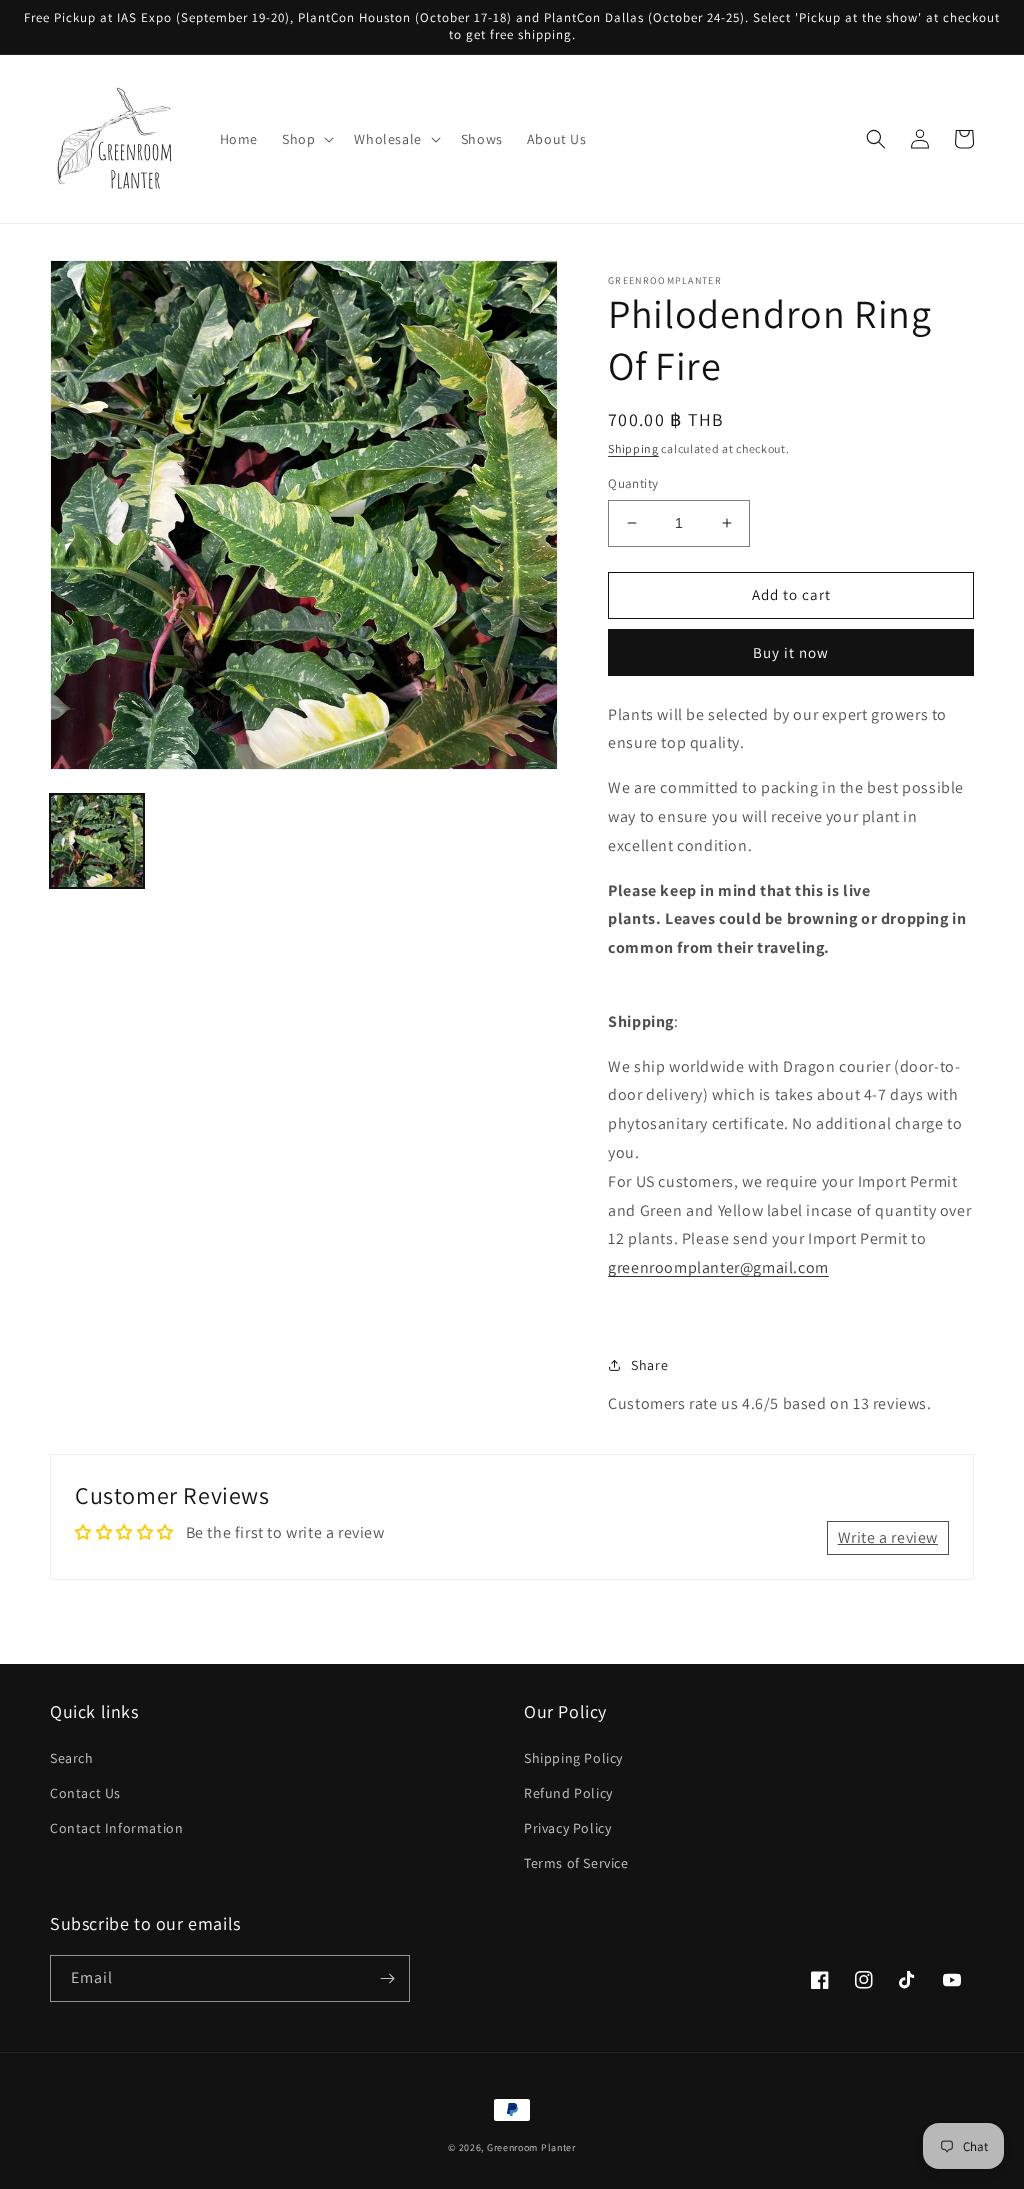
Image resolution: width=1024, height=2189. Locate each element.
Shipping (633, 448)
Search (72, 1758)
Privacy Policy (567, 1828)
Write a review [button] (888, 1537)
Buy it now (791, 652)
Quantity (633, 483)
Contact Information (116, 1828)
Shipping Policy (573, 1758)
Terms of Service (576, 1863)
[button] (306, 139)
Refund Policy (568, 1793)
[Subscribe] (387, 1978)
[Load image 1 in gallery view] (97, 841)
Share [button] (649, 1365)
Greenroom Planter (531, 2147)
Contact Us (85, 1793)
